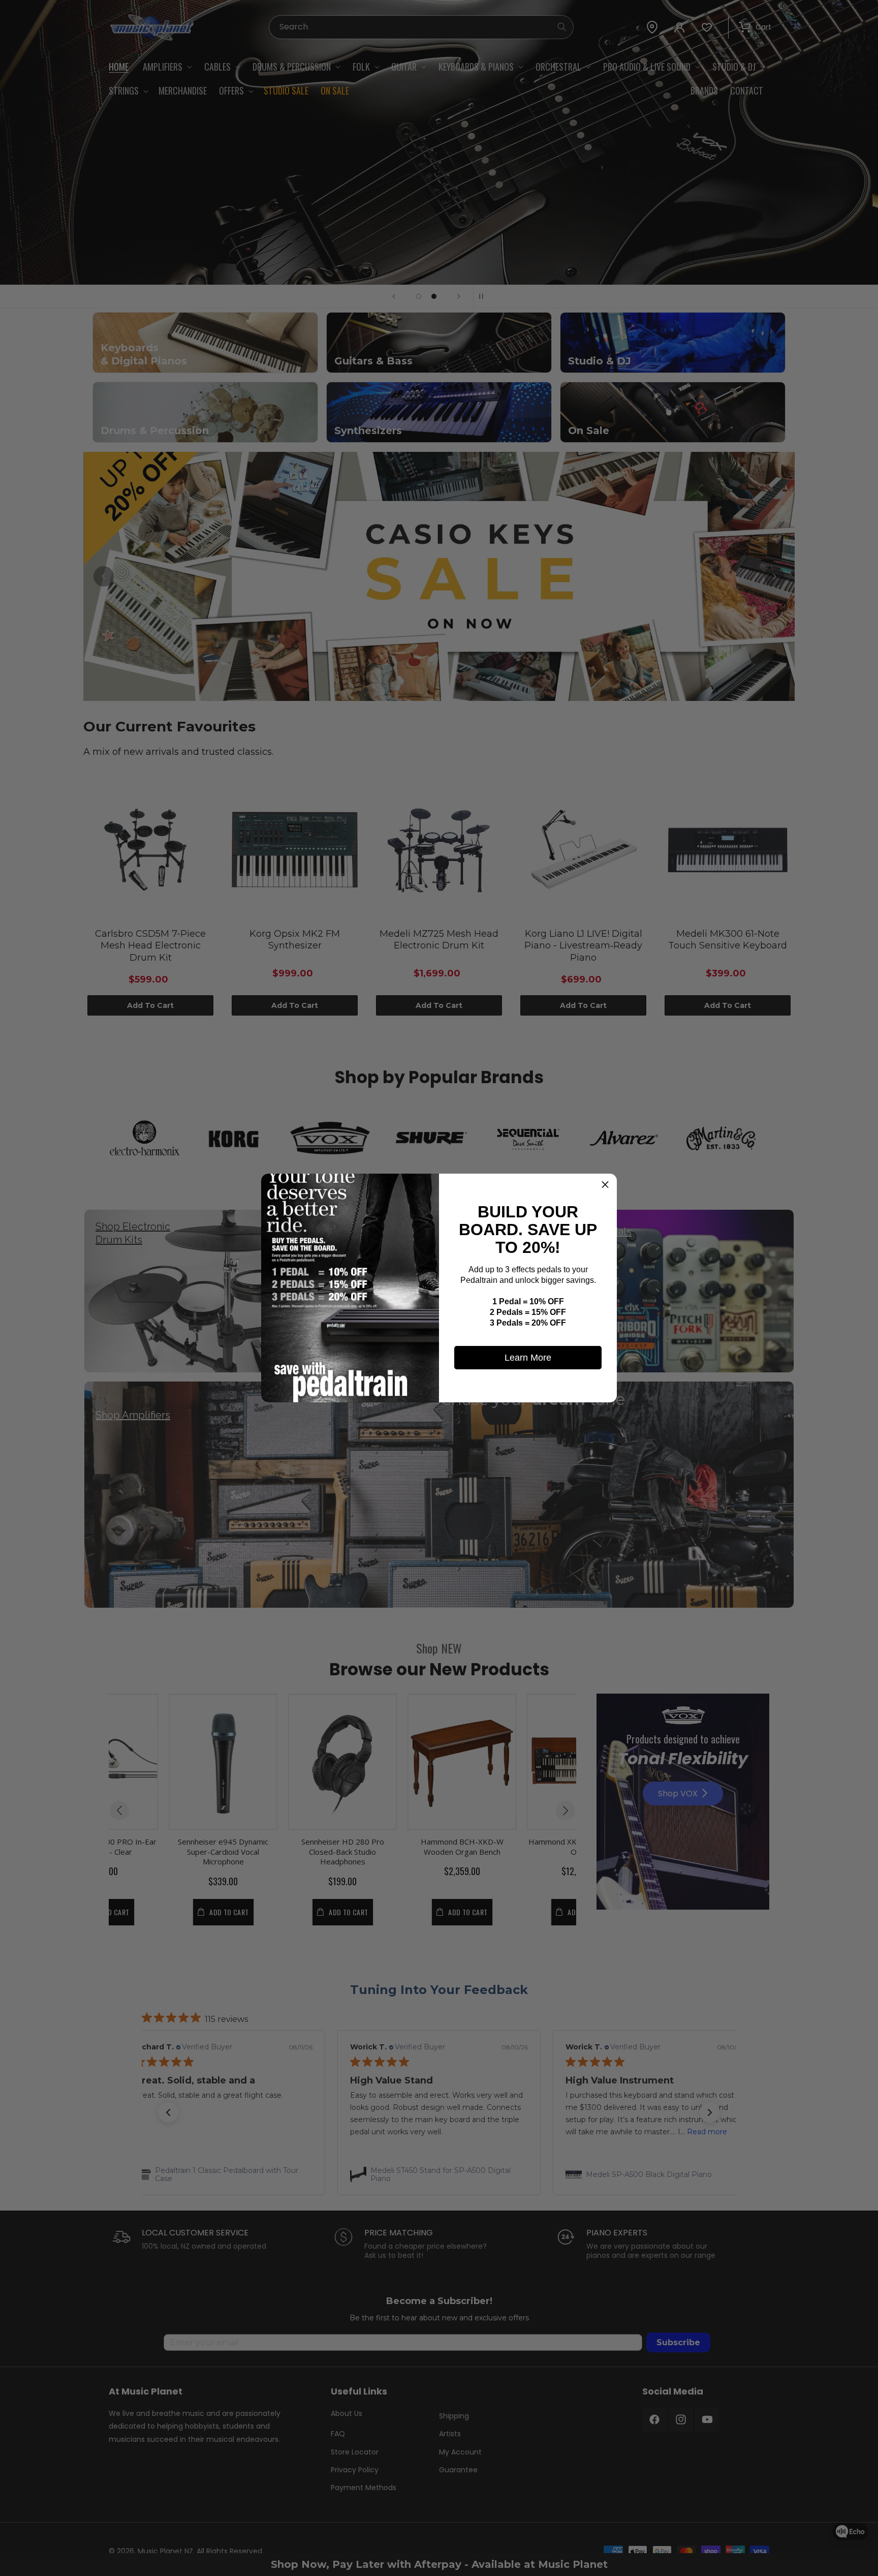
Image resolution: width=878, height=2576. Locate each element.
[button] (605, 1185)
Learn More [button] (528, 1358)
